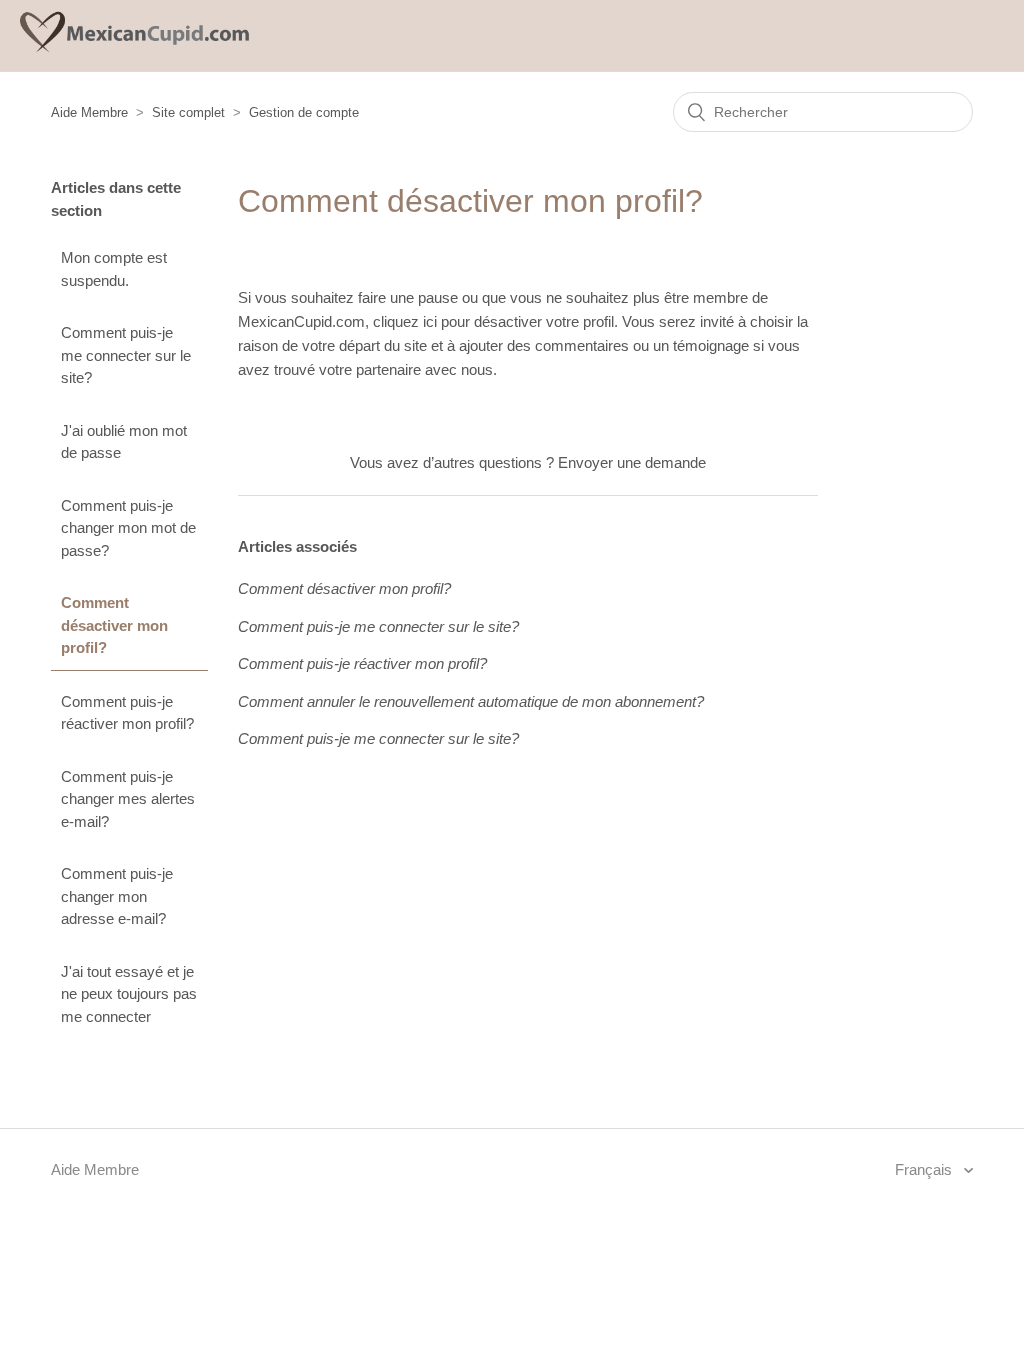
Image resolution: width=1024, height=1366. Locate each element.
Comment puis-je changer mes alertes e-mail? (128, 799)
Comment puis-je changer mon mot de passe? (128, 528)
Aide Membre (89, 112)
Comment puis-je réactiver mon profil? (127, 713)
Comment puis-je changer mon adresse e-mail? (117, 896)
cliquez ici (407, 321)
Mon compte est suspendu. (114, 269)
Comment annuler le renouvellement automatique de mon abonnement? (471, 701)
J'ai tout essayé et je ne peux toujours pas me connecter (129, 994)
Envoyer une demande (632, 462)
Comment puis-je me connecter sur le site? (126, 355)
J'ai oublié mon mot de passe (124, 442)
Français (925, 1169)
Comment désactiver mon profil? (114, 625)
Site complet (188, 112)
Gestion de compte (304, 112)
